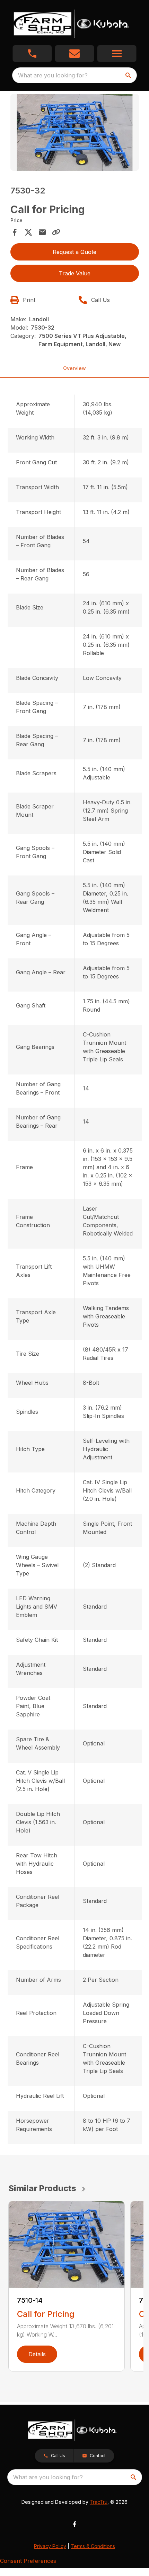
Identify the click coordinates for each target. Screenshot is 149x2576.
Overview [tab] (74, 368)
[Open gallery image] (75, 132)
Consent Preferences (28, 2561)
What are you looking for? (53, 75)
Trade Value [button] (75, 273)
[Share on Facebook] (15, 232)
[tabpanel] (75, 134)
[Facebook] (74, 2524)
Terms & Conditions (93, 2546)
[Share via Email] (42, 232)
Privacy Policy (50, 2546)
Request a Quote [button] (74, 252)
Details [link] (37, 2354)
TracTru (99, 2502)
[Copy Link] (56, 232)
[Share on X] (28, 232)
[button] (32, 54)
